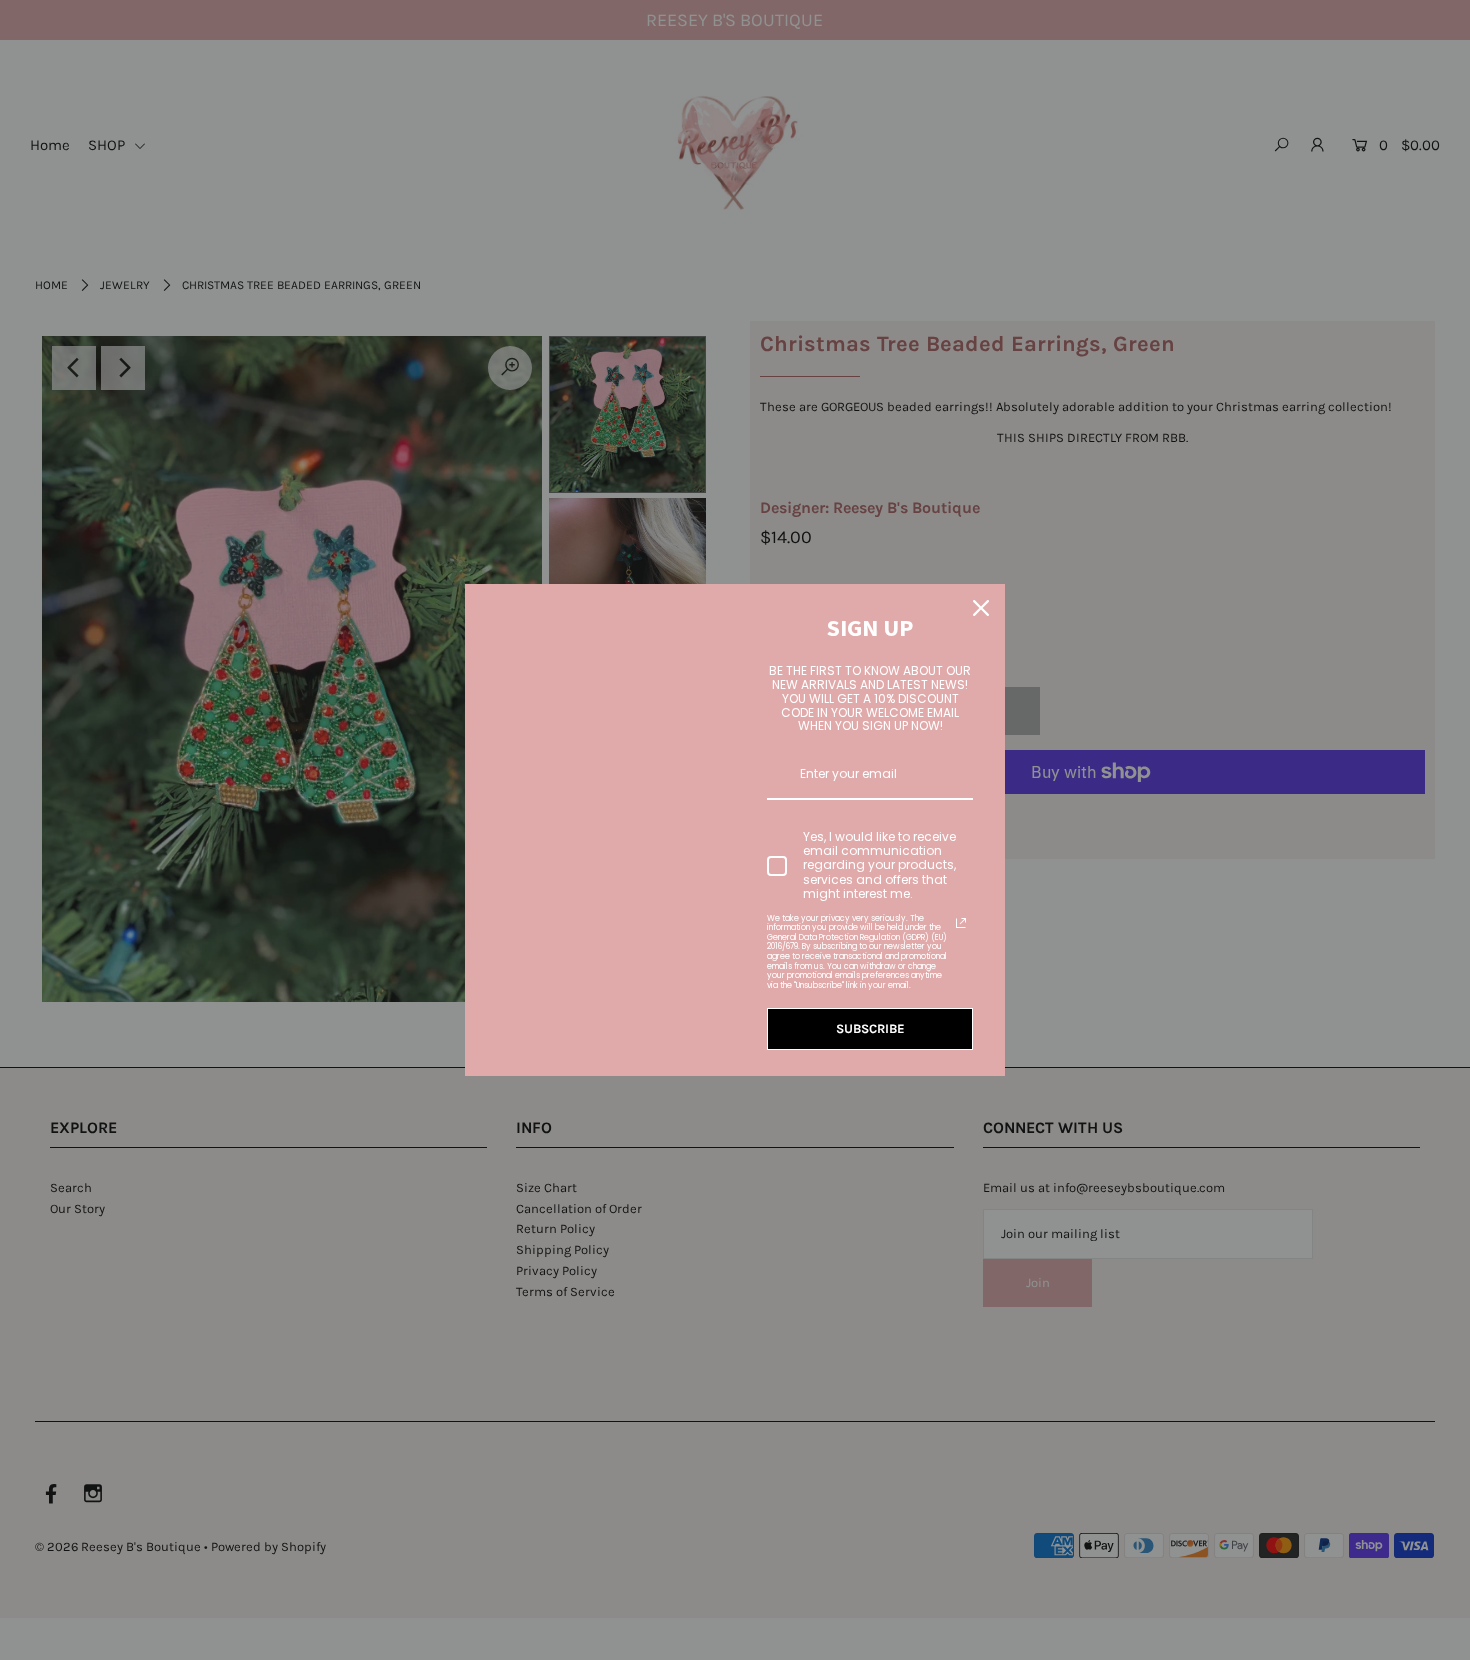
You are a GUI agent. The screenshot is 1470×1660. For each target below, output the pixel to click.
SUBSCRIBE (870, 1028)
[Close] (981, 608)
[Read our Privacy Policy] (961, 923)
